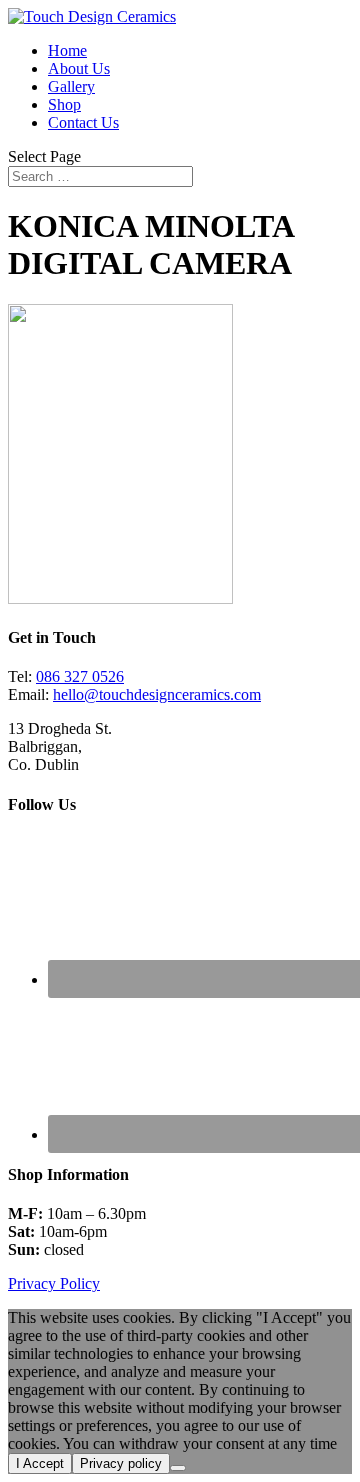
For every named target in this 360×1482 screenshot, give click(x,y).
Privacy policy (121, 1463)
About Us (79, 68)
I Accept (40, 1463)
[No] (178, 1468)
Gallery (71, 86)
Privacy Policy (54, 1283)
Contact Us (83, 122)
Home (67, 50)
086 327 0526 (80, 676)
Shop (64, 104)
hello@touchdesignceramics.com (157, 694)
